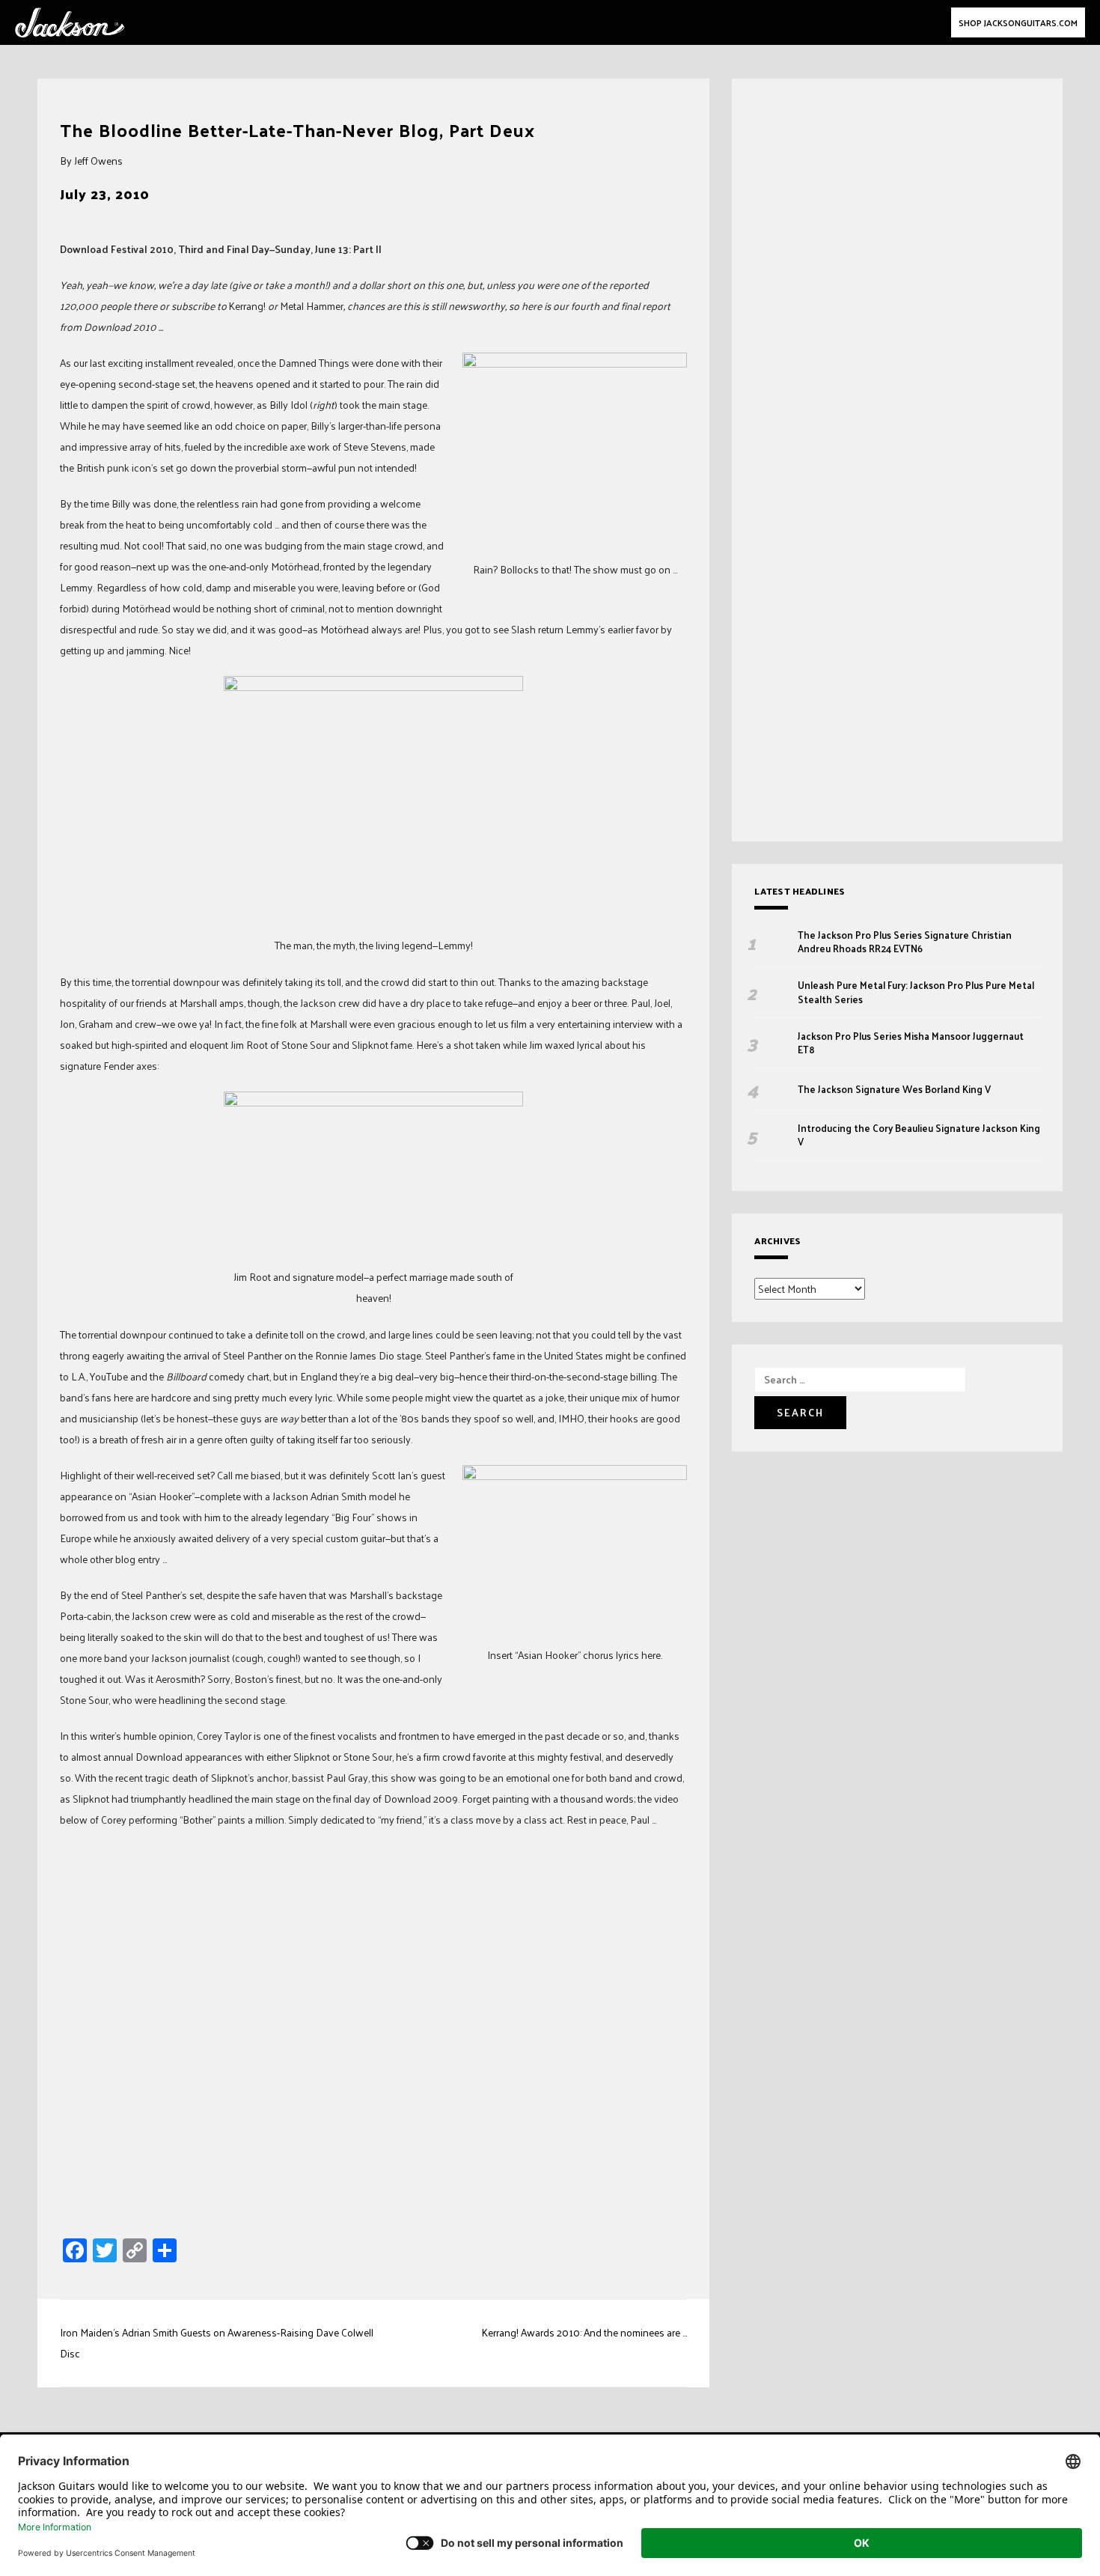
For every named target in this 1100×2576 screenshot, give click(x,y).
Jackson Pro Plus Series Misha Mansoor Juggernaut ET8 (911, 1043)
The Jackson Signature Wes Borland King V (894, 1089)
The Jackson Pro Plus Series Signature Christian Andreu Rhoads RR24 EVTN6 (905, 942)
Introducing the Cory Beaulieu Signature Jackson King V (919, 1135)
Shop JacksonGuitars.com (1018, 22)
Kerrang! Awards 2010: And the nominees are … (584, 2332)
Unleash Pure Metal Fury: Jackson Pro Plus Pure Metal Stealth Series (916, 992)
